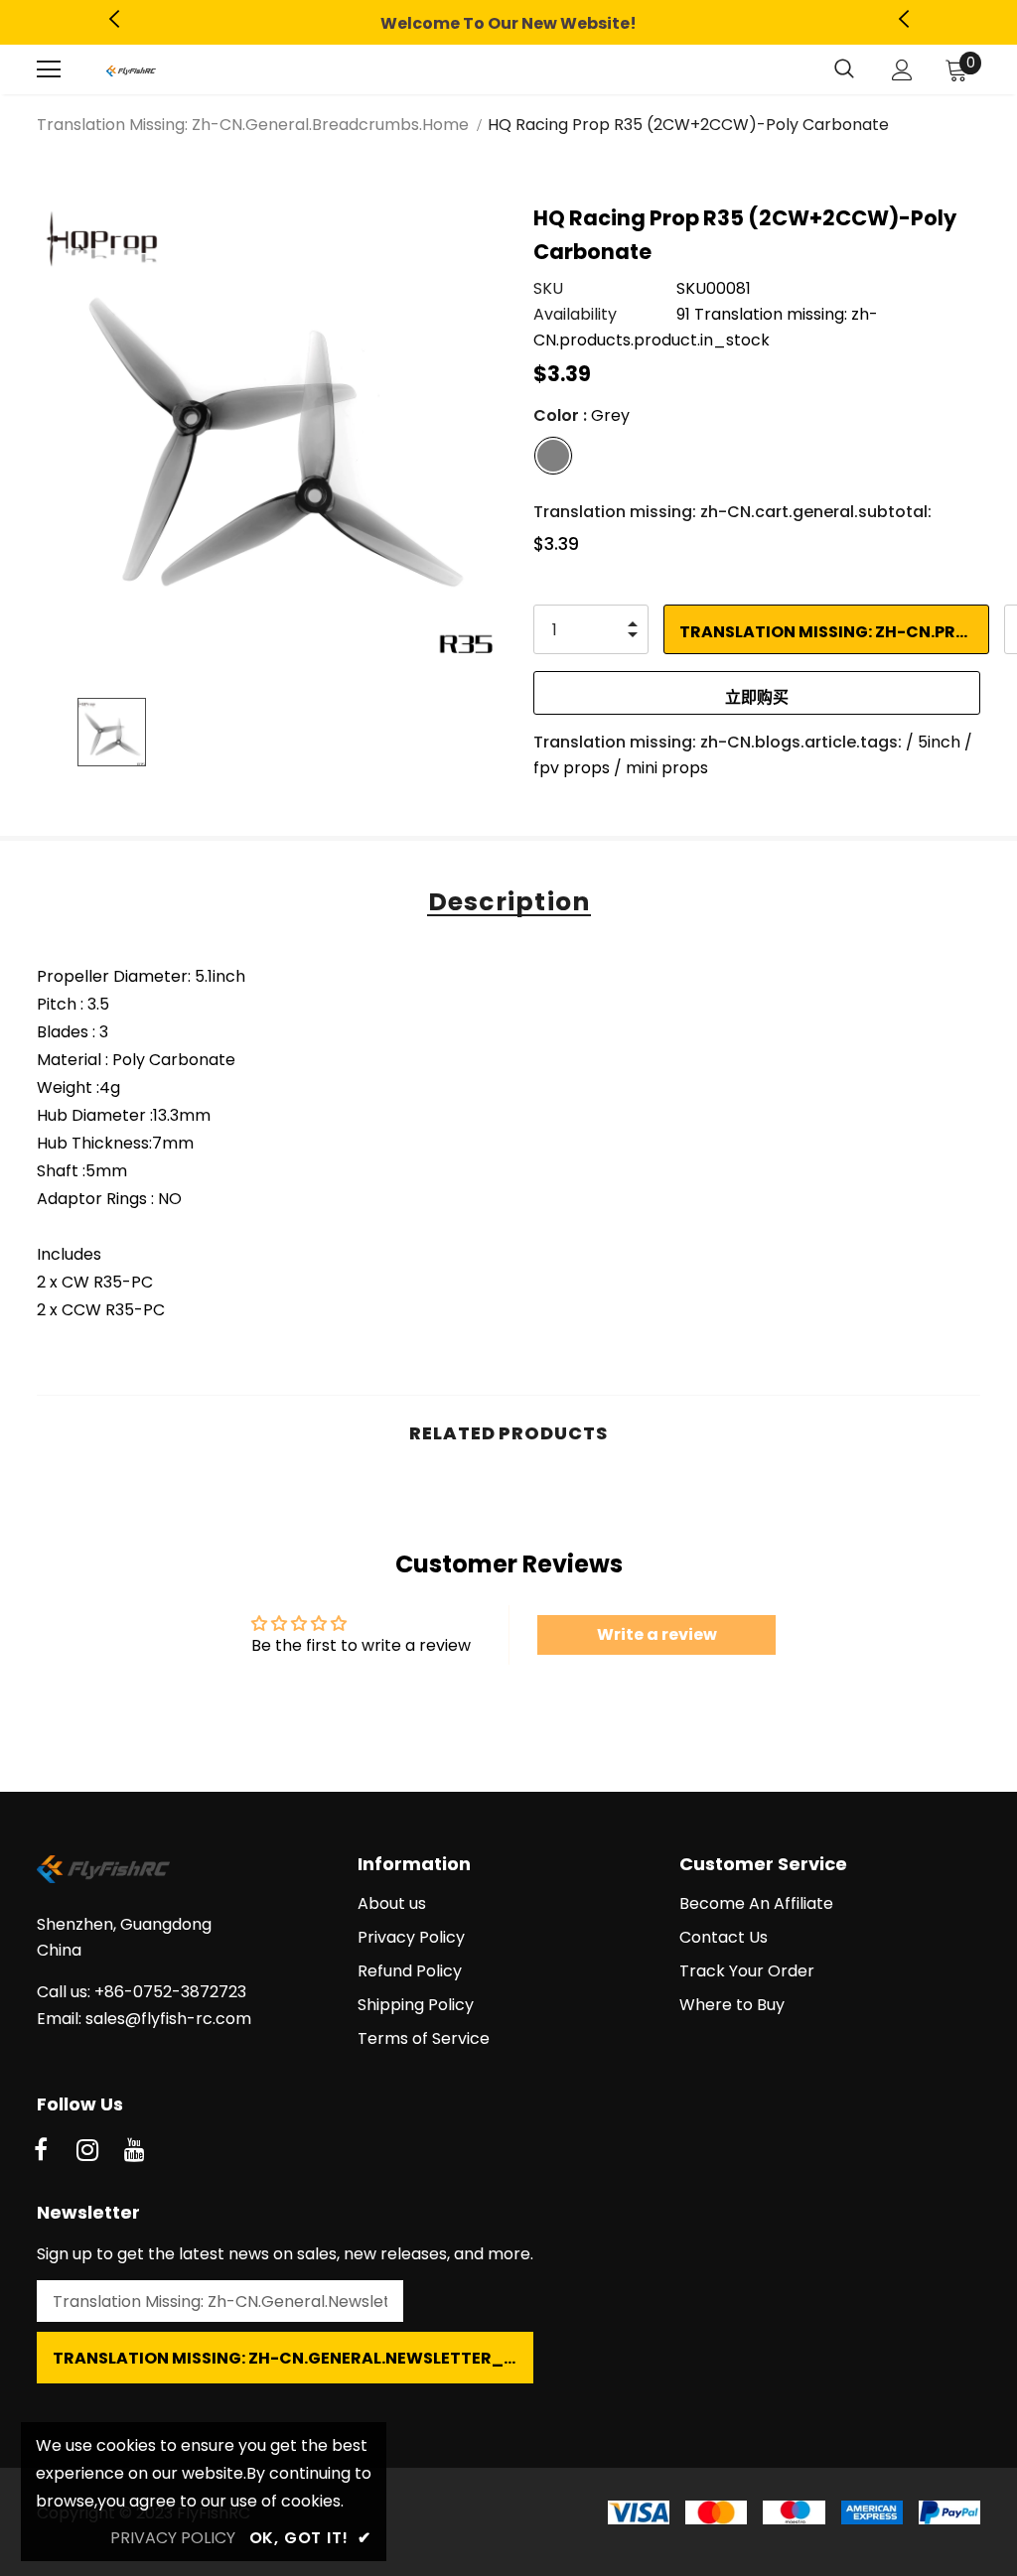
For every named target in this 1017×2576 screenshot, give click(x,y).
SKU (548, 288)
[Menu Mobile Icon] (49, 69)
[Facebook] (41, 2151)
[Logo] (131, 69)
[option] (508, 24)
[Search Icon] (844, 69)
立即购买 (757, 697)
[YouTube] (134, 2151)
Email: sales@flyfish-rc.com (144, 2019)
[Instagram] (87, 2151)
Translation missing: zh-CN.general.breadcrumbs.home (253, 125)
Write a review (657, 1634)
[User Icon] (902, 70)
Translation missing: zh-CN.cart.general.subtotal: (732, 512)
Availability (575, 314)
